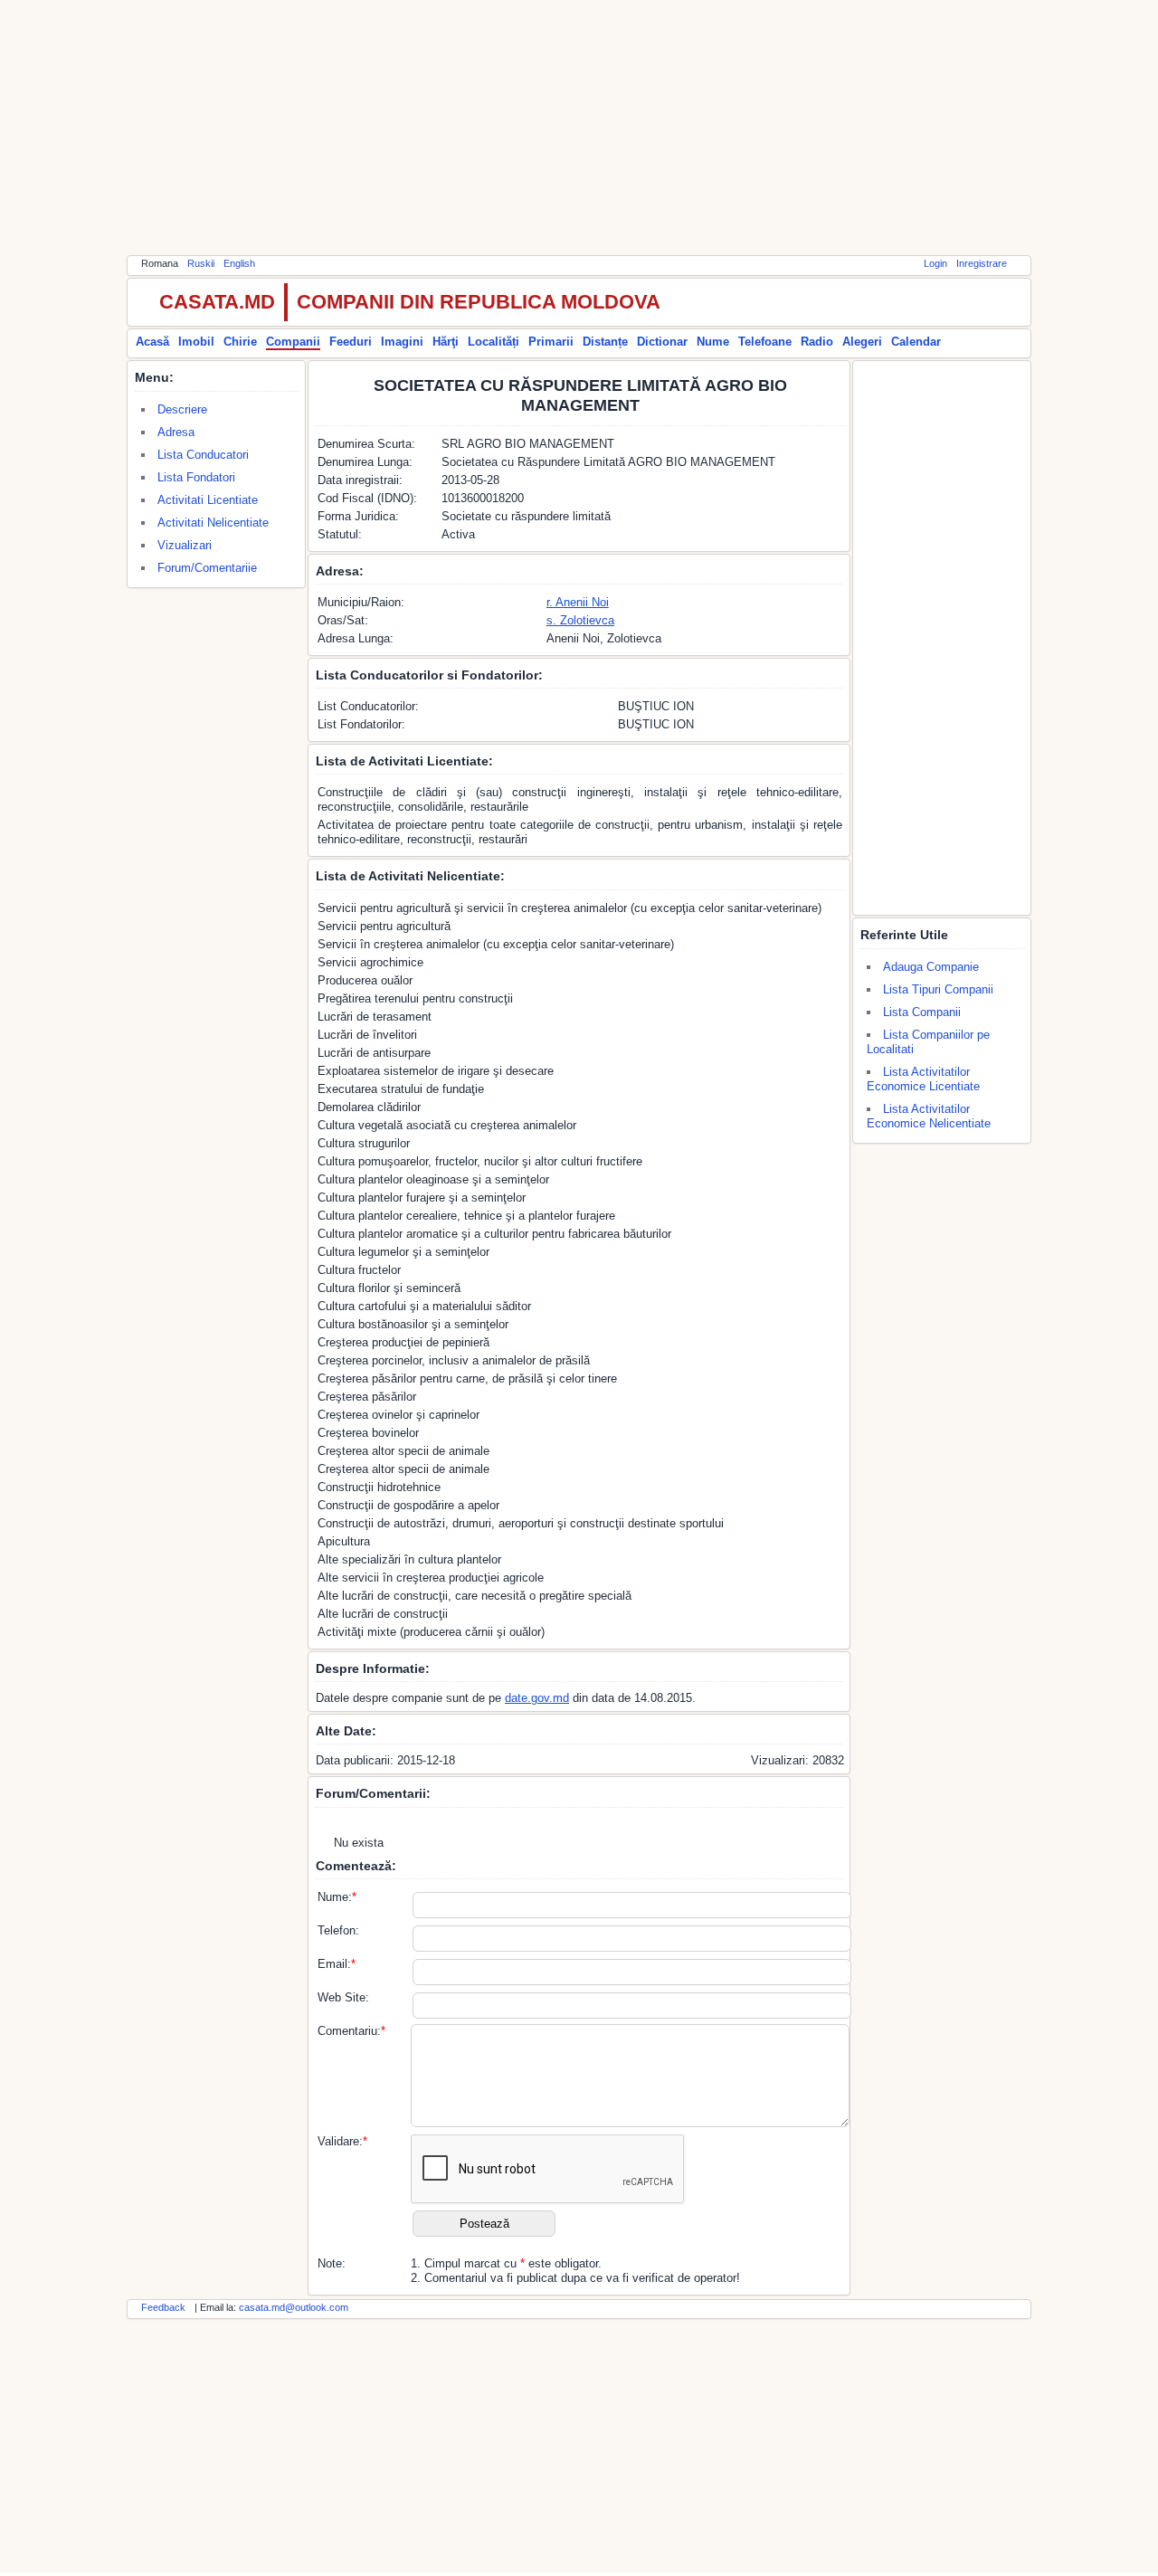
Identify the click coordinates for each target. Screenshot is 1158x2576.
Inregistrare (982, 263)
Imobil (196, 342)
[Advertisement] (579, 127)
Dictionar (662, 342)
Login (935, 263)
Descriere (182, 409)
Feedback (163, 2307)
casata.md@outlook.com (294, 2307)
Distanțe (605, 342)
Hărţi (446, 342)
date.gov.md (537, 1698)
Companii (293, 342)
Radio (817, 342)
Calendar (916, 342)
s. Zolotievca (580, 620)
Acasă (152, 342)
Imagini (402, 342)
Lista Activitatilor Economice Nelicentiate (929, 1116)
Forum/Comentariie (207, 568)
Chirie (240, 342)
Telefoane (765, 342)
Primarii (551, 342)
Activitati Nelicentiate (213, 523)
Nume (713, 342)
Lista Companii (922, 1012)
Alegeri (862, 342)
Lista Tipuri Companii (938, 989)
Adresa (176, 432)
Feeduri (351, 342)
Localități (494, 342)
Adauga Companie (931, 967)
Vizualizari (185, 545)
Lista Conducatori (203, 455)
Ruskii (201, 263)
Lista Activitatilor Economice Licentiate (923, 1079)
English (239, 263)
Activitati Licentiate (208, 500)
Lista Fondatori (196, 477)
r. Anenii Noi (578, 602)
